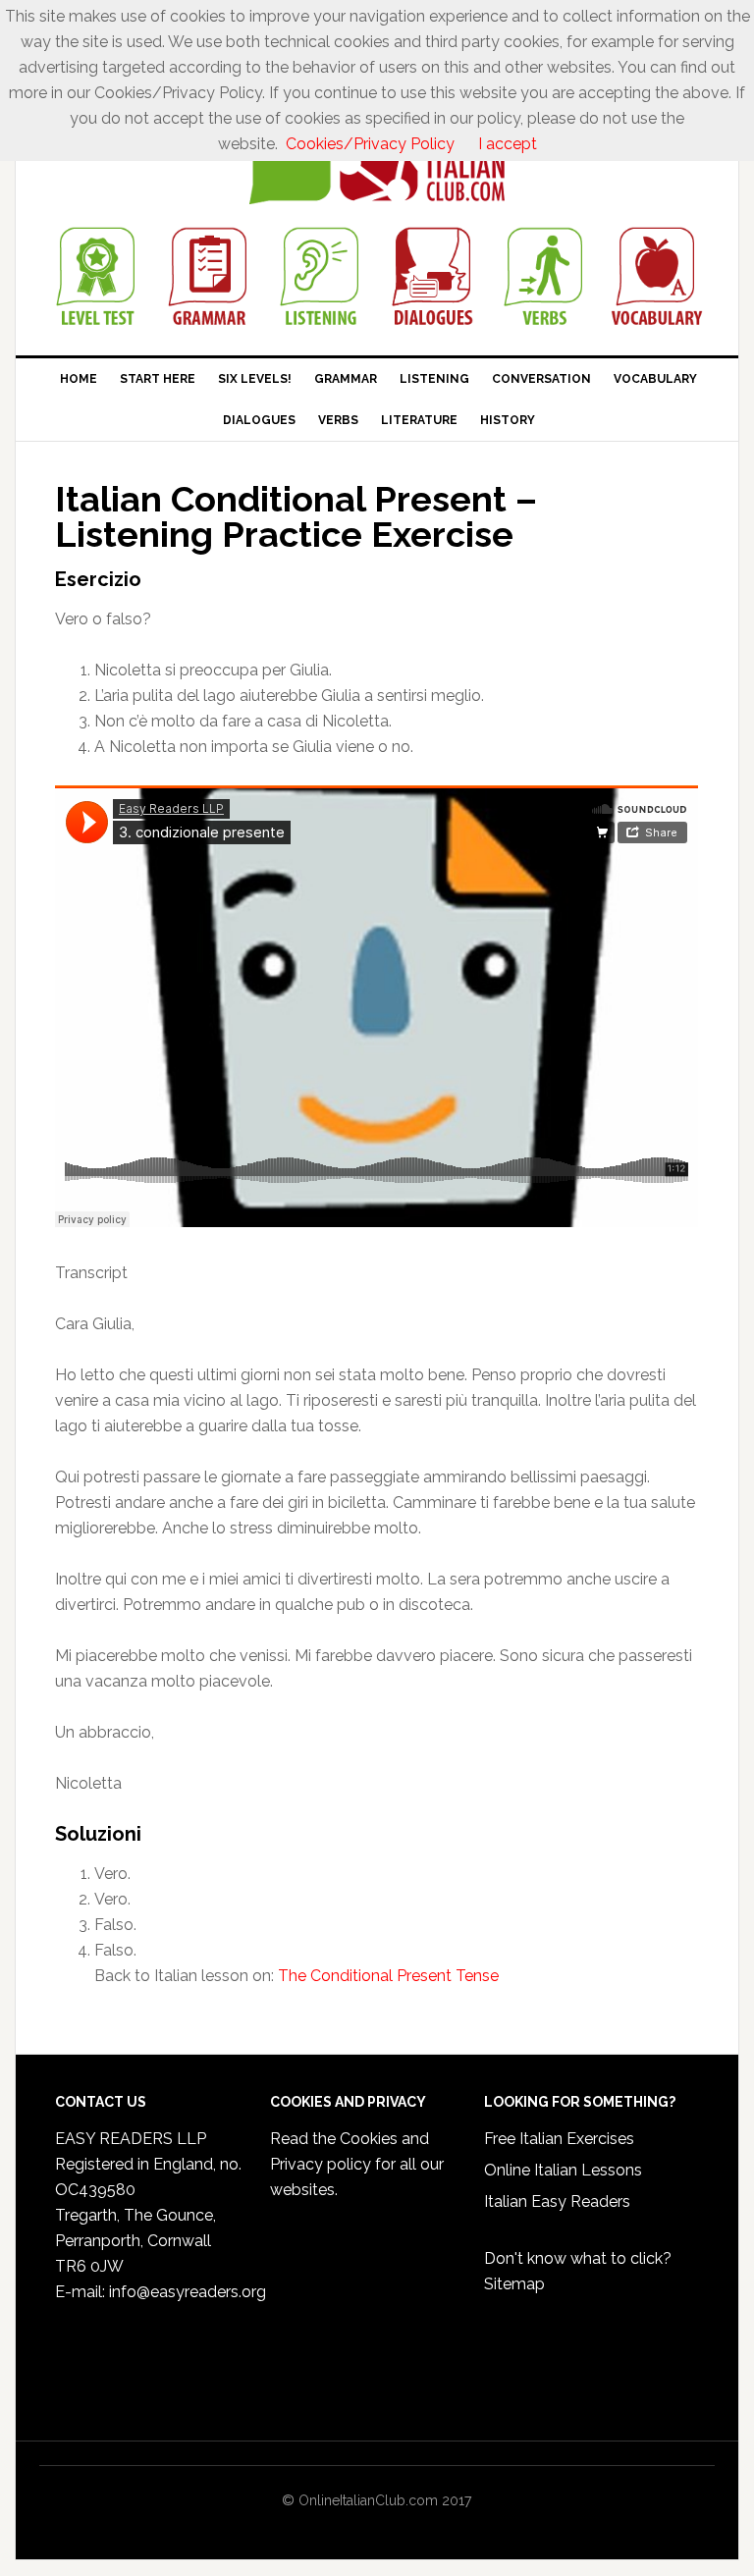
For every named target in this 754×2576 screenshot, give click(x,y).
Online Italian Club (377, 164)
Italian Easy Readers (557, 2201)
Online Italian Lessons (563, 2170)
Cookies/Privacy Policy (370, 144)
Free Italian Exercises (559, 2139)
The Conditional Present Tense (388, 1976)
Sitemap (514, 2284)
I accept (508, 144)
